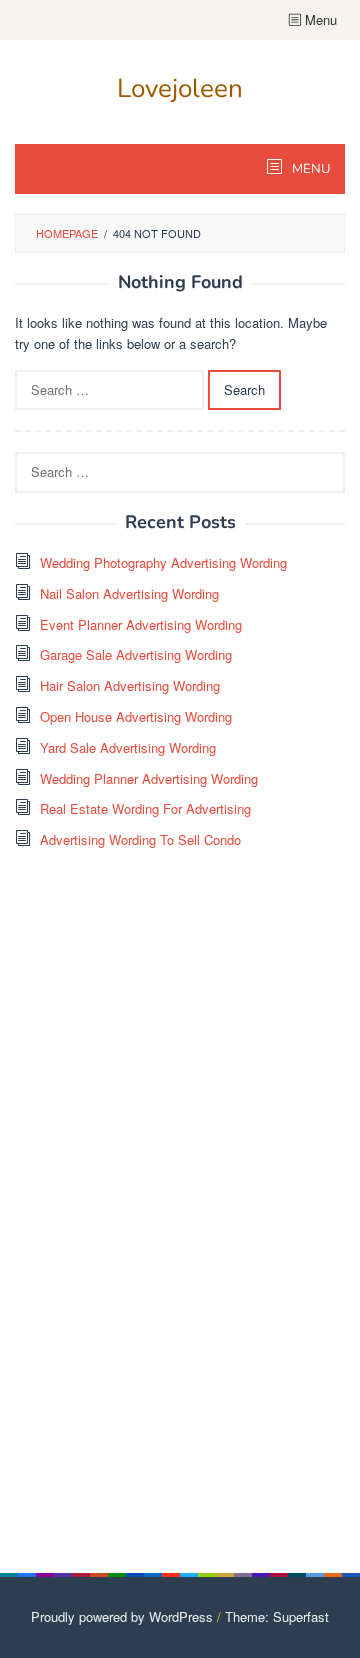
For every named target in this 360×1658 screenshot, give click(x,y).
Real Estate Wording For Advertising (145, 808)
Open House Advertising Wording (136, 716)
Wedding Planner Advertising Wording (149, 778)
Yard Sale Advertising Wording (128, 747)
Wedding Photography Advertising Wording (163, 562)
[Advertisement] (165, 1213)
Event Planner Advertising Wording (141, 624)
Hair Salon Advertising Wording (130, 685)
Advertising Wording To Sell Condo (140, 839)
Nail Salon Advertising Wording (129, 593)
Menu (319, 19)
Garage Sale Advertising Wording (136, 654)
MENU (309, 169)
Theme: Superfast (277, 1616)
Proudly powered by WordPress (122, 1616)
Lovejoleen (180, 88)
